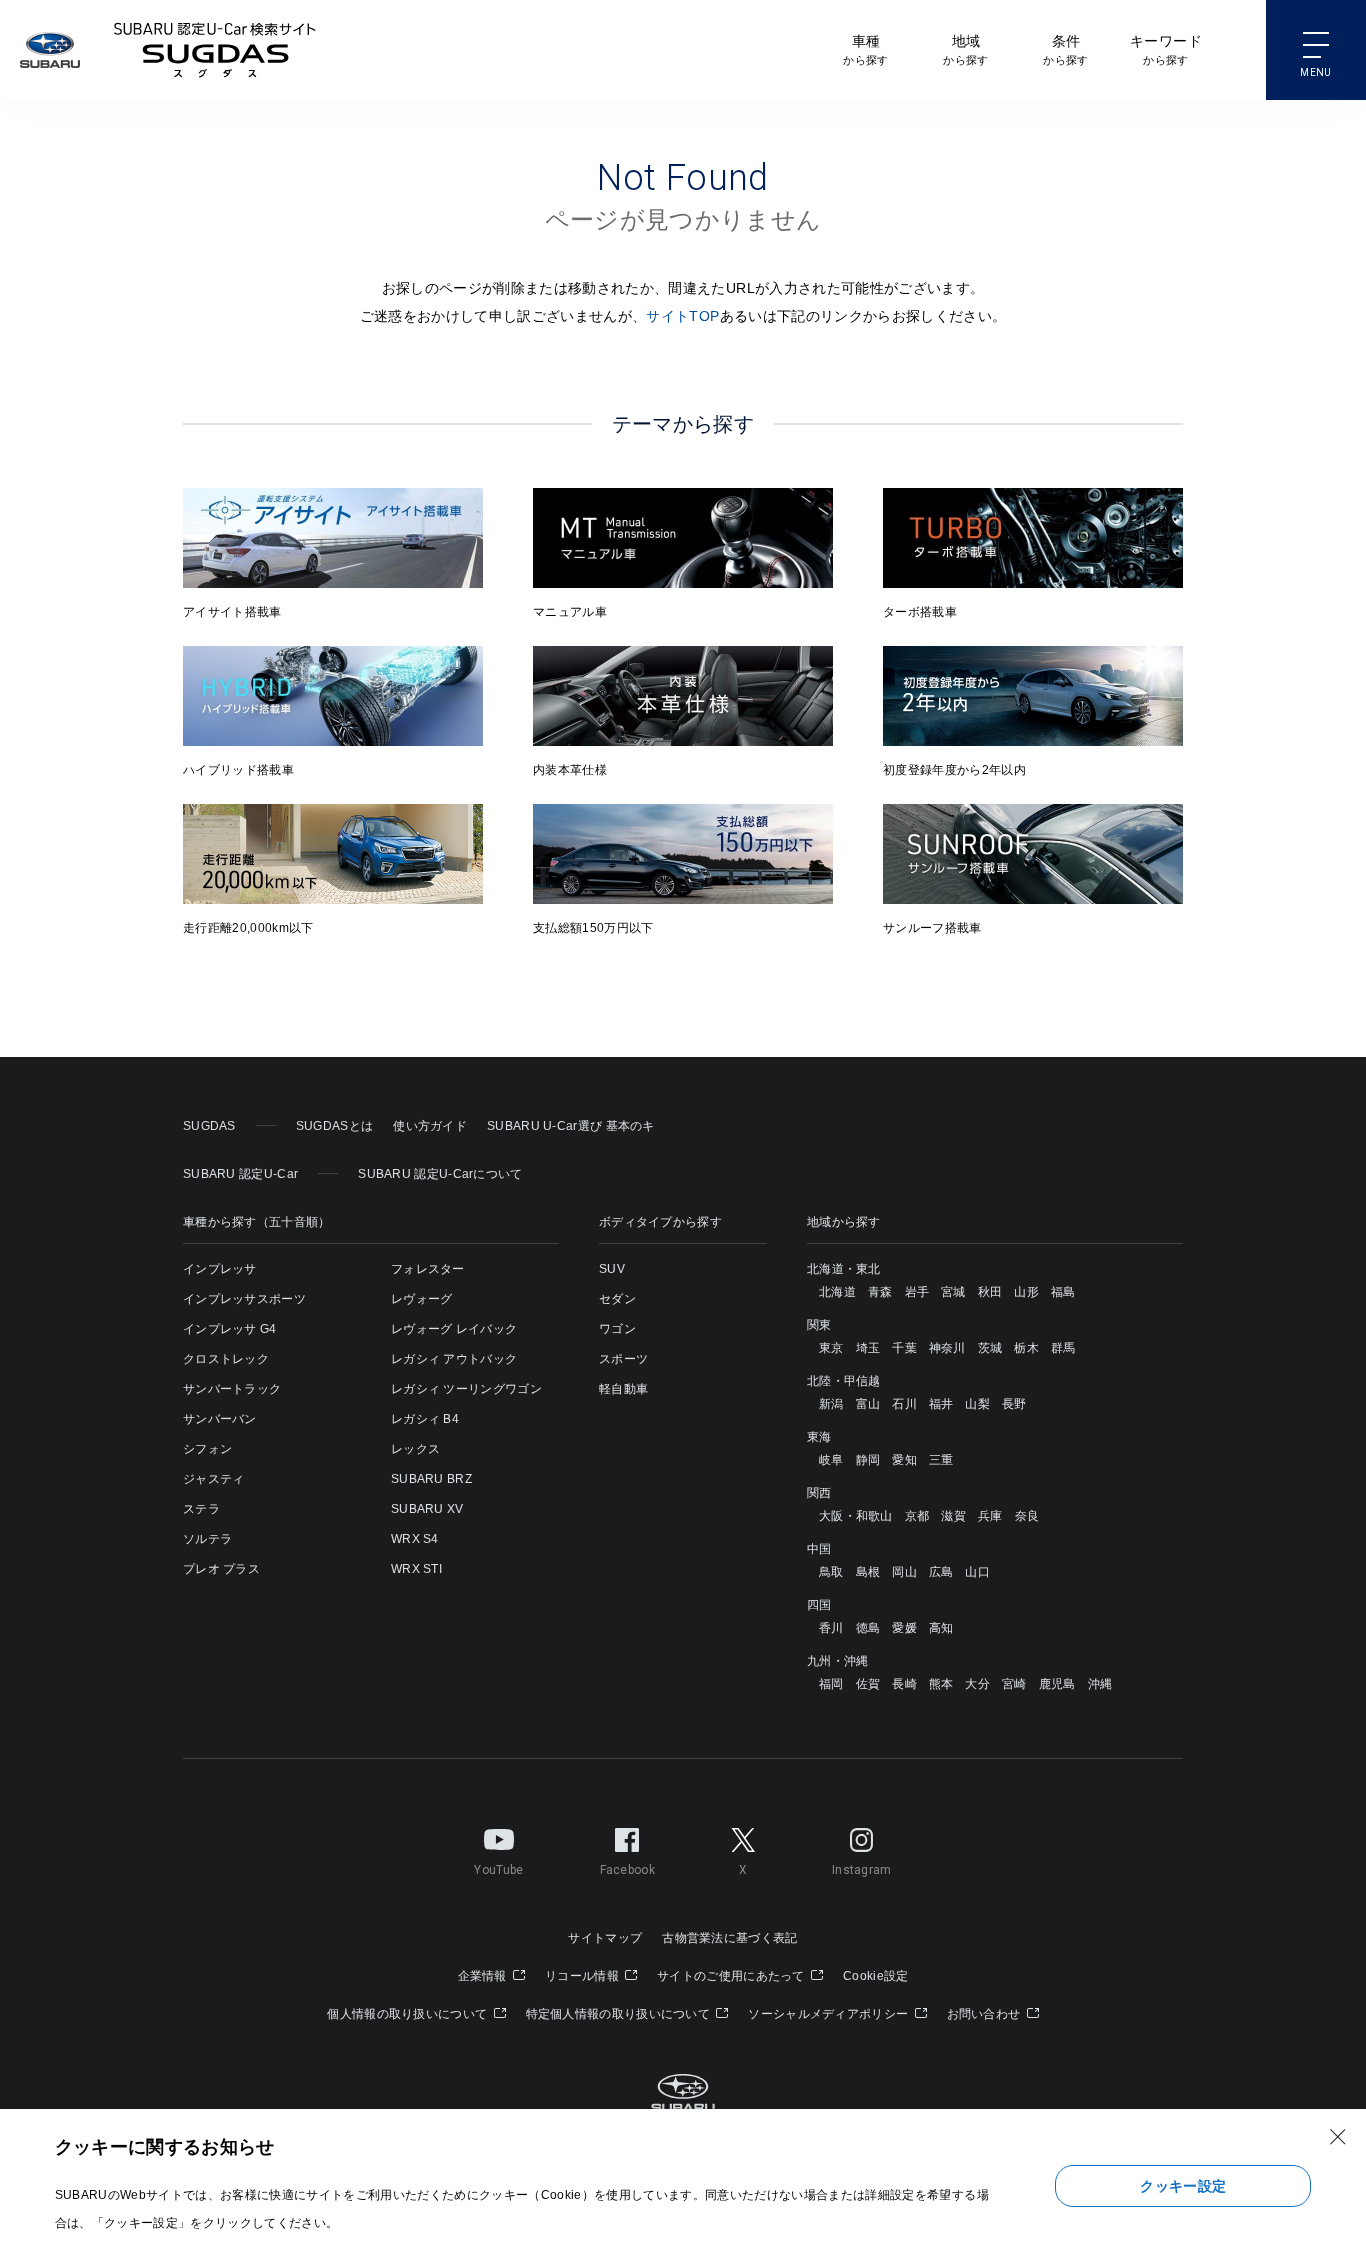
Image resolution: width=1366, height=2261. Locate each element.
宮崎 (1014, 1684)
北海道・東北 (844, 1269)
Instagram (862, 1870)
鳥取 (831, 1572)
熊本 (941, 1684)
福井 (941, 1404)
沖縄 (1100, 1684)
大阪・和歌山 (856, 1516)
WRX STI (416, 1569)
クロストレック (226, 1359)
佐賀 (868, 1684)
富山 (868, 1404)
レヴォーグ (422, 1299)
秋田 (990, 1292)
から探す (865, 49)
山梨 (977, 1404)
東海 (819, 1437)
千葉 (904, 1348)
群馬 (1063, 1348)
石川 (904, 1404)
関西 (819, 1493)
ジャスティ (214, 1479)
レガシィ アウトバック (454, 1359)
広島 (941, 1572)
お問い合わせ (985, 2014)
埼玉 (868, 1348)
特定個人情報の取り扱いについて (620, 2014)
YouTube (498, 1870)
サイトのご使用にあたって (732, 1976)
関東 (819, 1325)
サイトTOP (682, 316)
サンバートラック (232, 1389)
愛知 (904, 1460)
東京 (831, 1348)
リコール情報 (583, 1976)
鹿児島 (1057, 1684)
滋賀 (953, 1516)
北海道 (837, 1292)
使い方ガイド (430, 1126)
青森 (880, 1292)
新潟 (831, 1404)
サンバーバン (220, 1419)
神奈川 (947, 1348)
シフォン (207, 1449)
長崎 (904, 1684)
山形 (1026, 1292)
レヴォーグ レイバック (454, 1329)
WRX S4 (415, 1539)
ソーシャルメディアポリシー (829, 2014)
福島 (1063, 1292)
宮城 (953, 1292)
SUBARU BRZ (431, 1479)
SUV (612, 1269)
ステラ (201, 1509)
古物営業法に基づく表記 (729, 1938)
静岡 (868, 1460)
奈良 (1027, 1516)
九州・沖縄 (838, 1661)
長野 (1014, 1404)
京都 (917, 1516)
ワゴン (617, 1329)
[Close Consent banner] (1338, 2137)
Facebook (627, 1870)
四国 (819, 1605)
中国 (819, 1549)
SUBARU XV (427, 1509)
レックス (415, 1449)
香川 (831, 1628)
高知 (941, 1628)
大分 (977, 1684)
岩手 (917, 1292)
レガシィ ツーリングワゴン (466, 1389)
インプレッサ (220, 1269)
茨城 (990, 1348)
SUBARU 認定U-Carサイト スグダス (215, 50)
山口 (977, 1572)
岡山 (904, 1572)
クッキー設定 (1183, 2186)
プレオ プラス (221, 1569)
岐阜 (831, 1460)
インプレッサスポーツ (244, 1299)
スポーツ (623, 1359)
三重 (941, 1460)
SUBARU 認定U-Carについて (440, 1174)
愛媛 (904, 1628)
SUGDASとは (334, 1126)
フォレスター (428, 1269)
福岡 (831, 1684)
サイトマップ (605, 1938)
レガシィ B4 (425, 1419)
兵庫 (990, 1516)
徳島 (868, 1628)
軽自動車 (623, 1389)
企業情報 (484, 1976)
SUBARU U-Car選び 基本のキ (571, 1126)
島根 (868, 1572)
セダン (617, 1299)
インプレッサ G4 (230, 1329)
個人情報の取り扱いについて (408, 2014)
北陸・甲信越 (844, 1381)
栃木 (1026, 1348)
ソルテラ (207, 1539)
